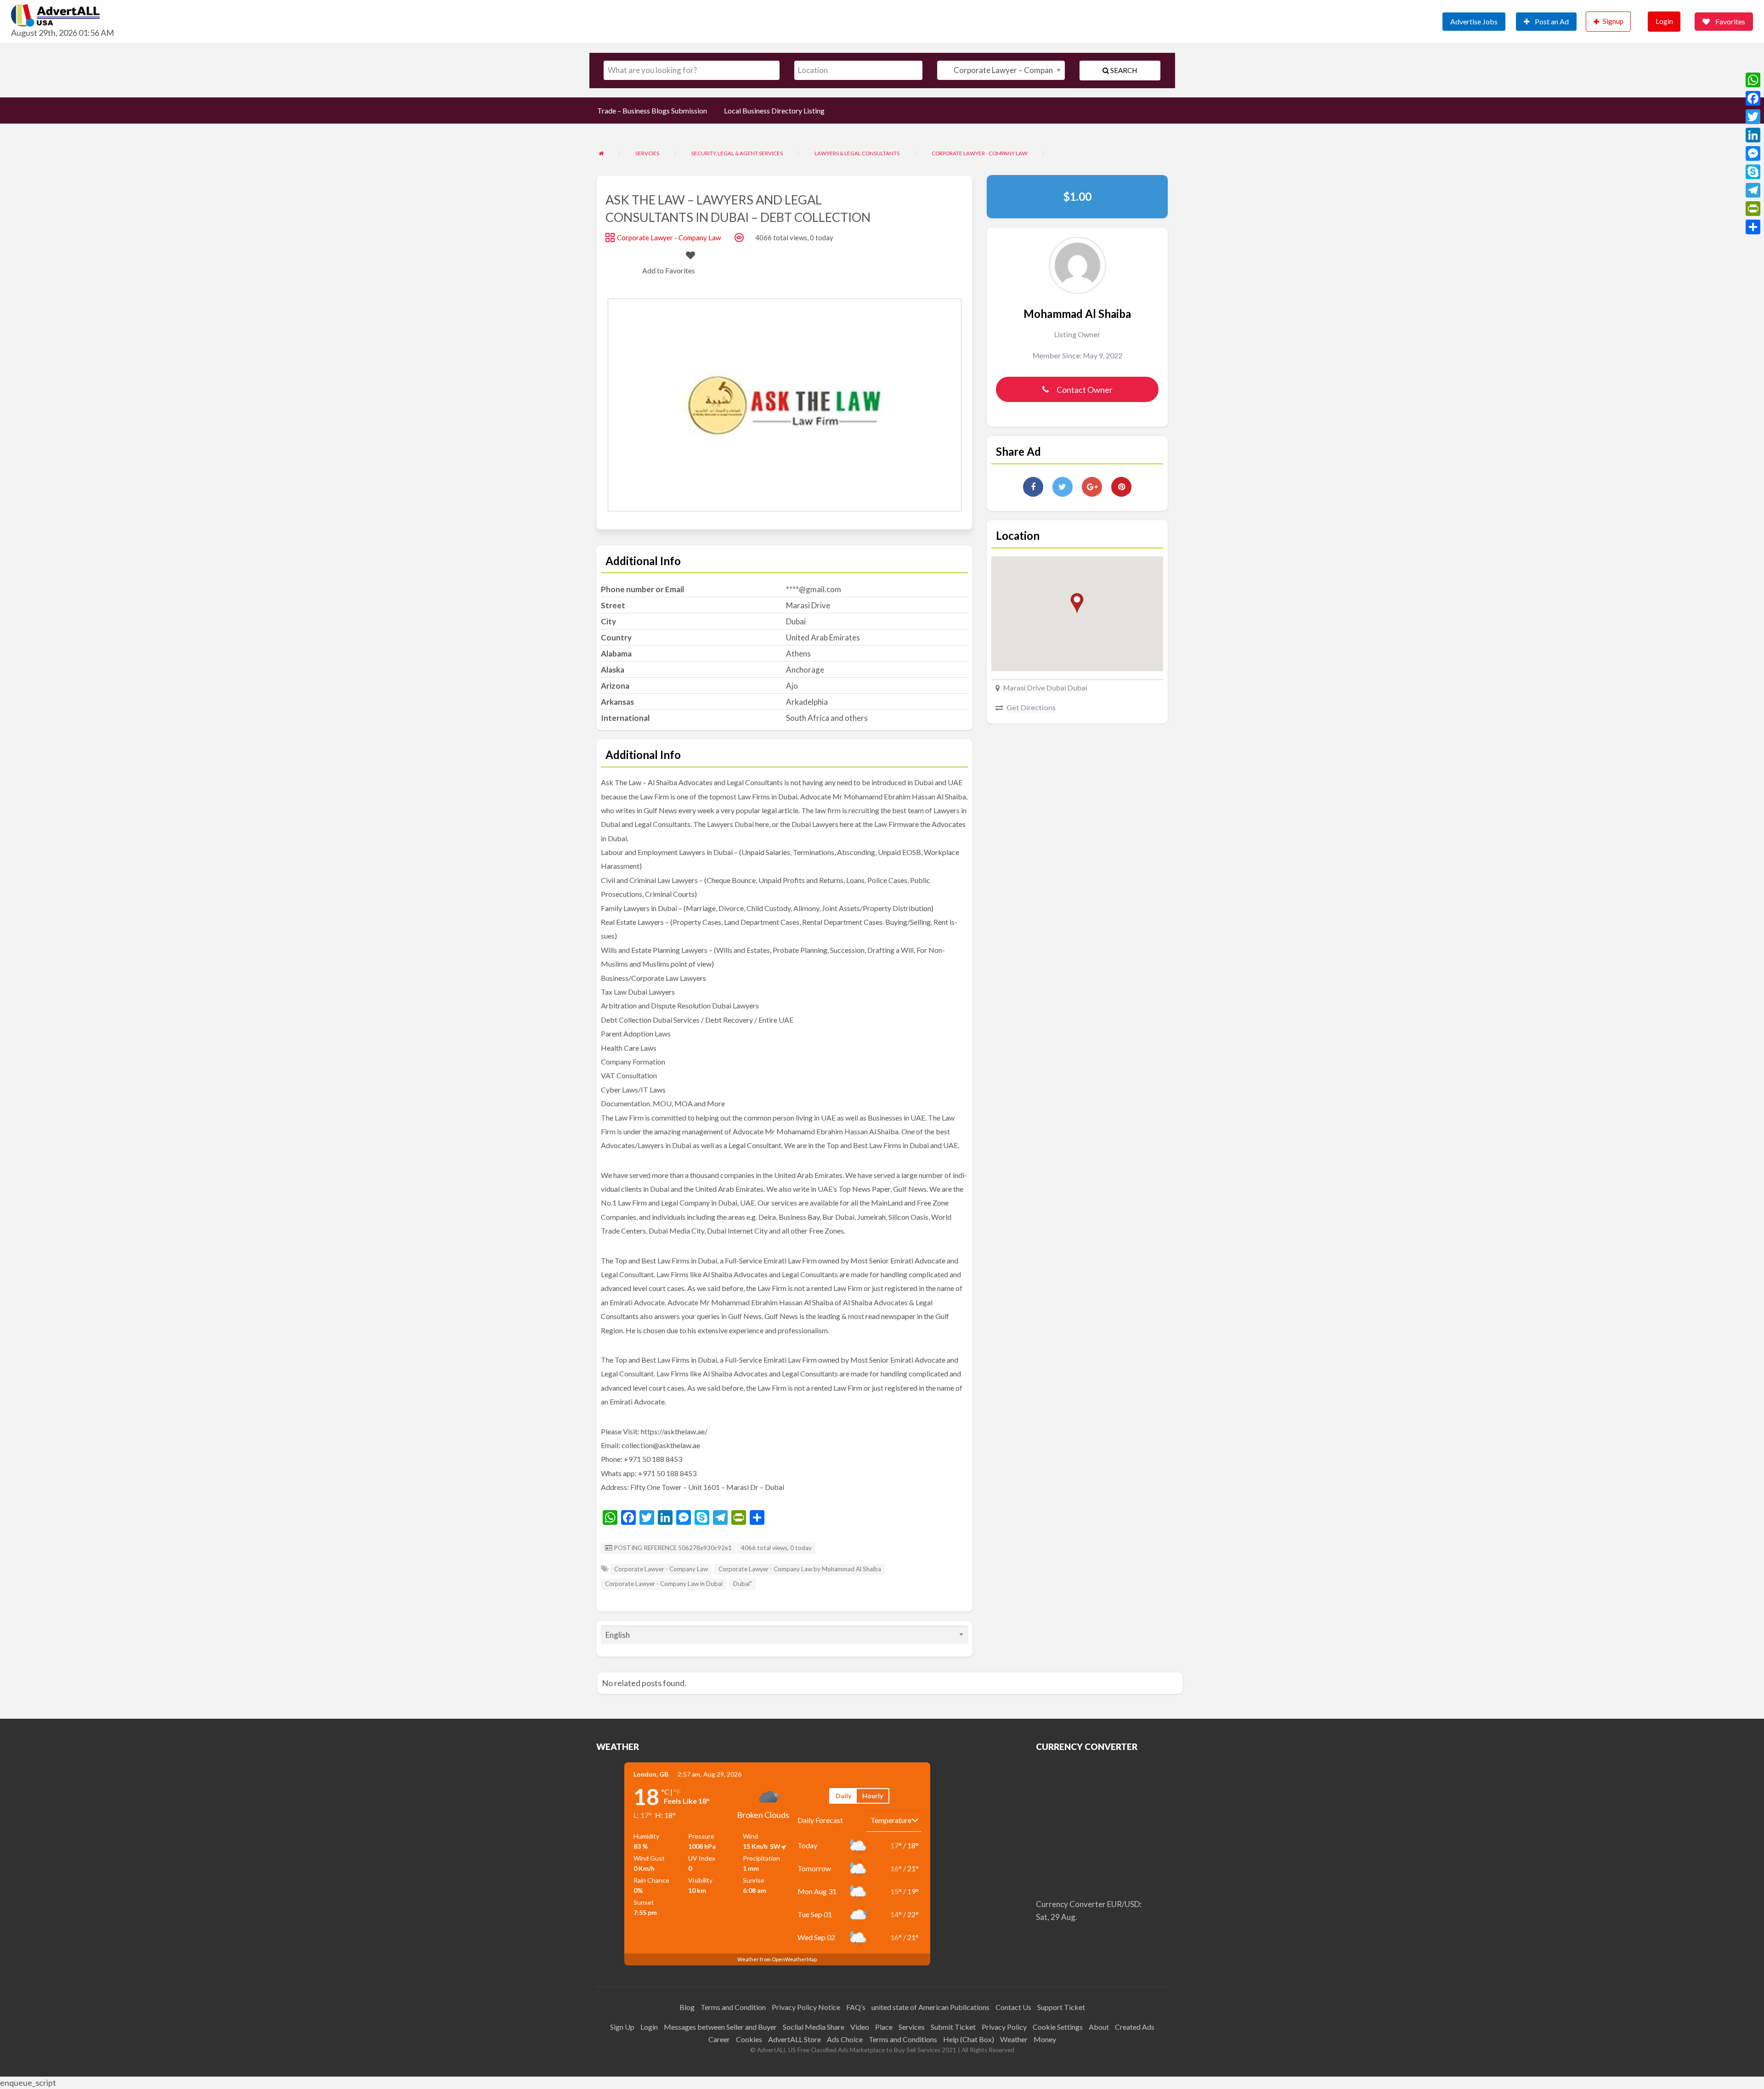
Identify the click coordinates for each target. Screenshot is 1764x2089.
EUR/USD (1123, 1904)
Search (1123, 70)
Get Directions (1031, 707)
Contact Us (1013, 2007)
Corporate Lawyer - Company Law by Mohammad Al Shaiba (800, 1569)
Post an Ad (1551, 21)
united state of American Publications (930, 2007)
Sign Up (622, 2027)
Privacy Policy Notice (806, 2007)
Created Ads (1135, 2027)
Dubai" (743, 1584)
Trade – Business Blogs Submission (652, 110)
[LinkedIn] (1753, 135)
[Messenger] (1753, 153)
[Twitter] (1753, 117)
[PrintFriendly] (1753, 209)
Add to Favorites (669, 270)
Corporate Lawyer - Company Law (669, 238)
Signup (1613, 21)
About (1099, 2027)
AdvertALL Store (794, 2039)
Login (1664, 21)
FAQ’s (856, 2007)
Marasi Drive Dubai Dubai (1046, 688)
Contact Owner (1085, 390)
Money (1045, 2039)
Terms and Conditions (903, 2039)
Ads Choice (845, 2039)
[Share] (1753, 227)
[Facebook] (1753, 98)
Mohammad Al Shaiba (1077, 314)
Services (912, 2027)
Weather (1014, 2039)
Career (719, 2039)
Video (860, 2027)
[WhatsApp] (1753, 80)
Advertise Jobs (1474, 21)
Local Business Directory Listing (774, 110)
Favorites (1730, 21)
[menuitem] (1478, 22)
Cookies (749, 2039)
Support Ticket (1061, 2007)
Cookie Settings (1058, 2027)
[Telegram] (1753, 190)
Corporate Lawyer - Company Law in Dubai (664, 1584)
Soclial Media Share (814, 2027)
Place (884, 2027)
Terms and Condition (733, 2007)
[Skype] (1753, 172)
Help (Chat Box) (969, 2039)
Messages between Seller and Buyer (720, 2027)
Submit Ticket (953, 2027)
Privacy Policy (1004, 2027)
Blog (687, 2007)
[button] (1077, 603)
